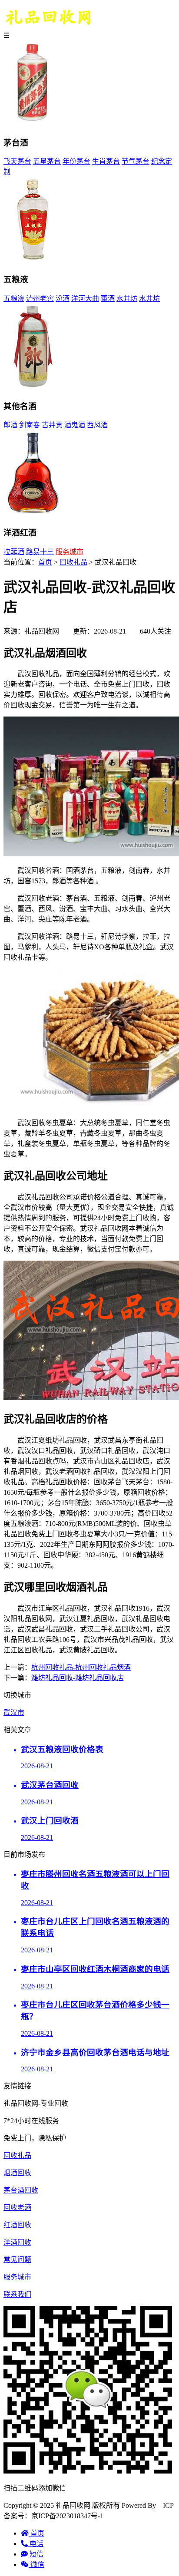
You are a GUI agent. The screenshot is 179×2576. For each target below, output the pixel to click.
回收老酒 (17, 2208)
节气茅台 (136, 161)
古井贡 (52, 425)
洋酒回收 (17, 2242)
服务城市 (70, 552)
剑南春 (30, 425)
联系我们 (17, 2294)
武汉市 (14, 1712)
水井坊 (127, 299)
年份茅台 (76, 161)
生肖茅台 (106, 161)
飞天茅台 (17, 161)
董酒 (108, 299)
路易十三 (40, 552)
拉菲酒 (14, 552)
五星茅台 (47, 161)
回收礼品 (73, 562)
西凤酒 (97, 425)
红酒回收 (17, 2225)
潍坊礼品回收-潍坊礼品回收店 (78, 1678)
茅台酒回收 (21, 2190)
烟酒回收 (17, 2173)
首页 (45, 562)
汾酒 (63, 299)
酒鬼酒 (75, 425)
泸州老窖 (40, 299)
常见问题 (17, 2260)
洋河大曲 (85, 299)
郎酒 (10, 425)
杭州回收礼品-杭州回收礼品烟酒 (81, 1667)
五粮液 (14, 299)
